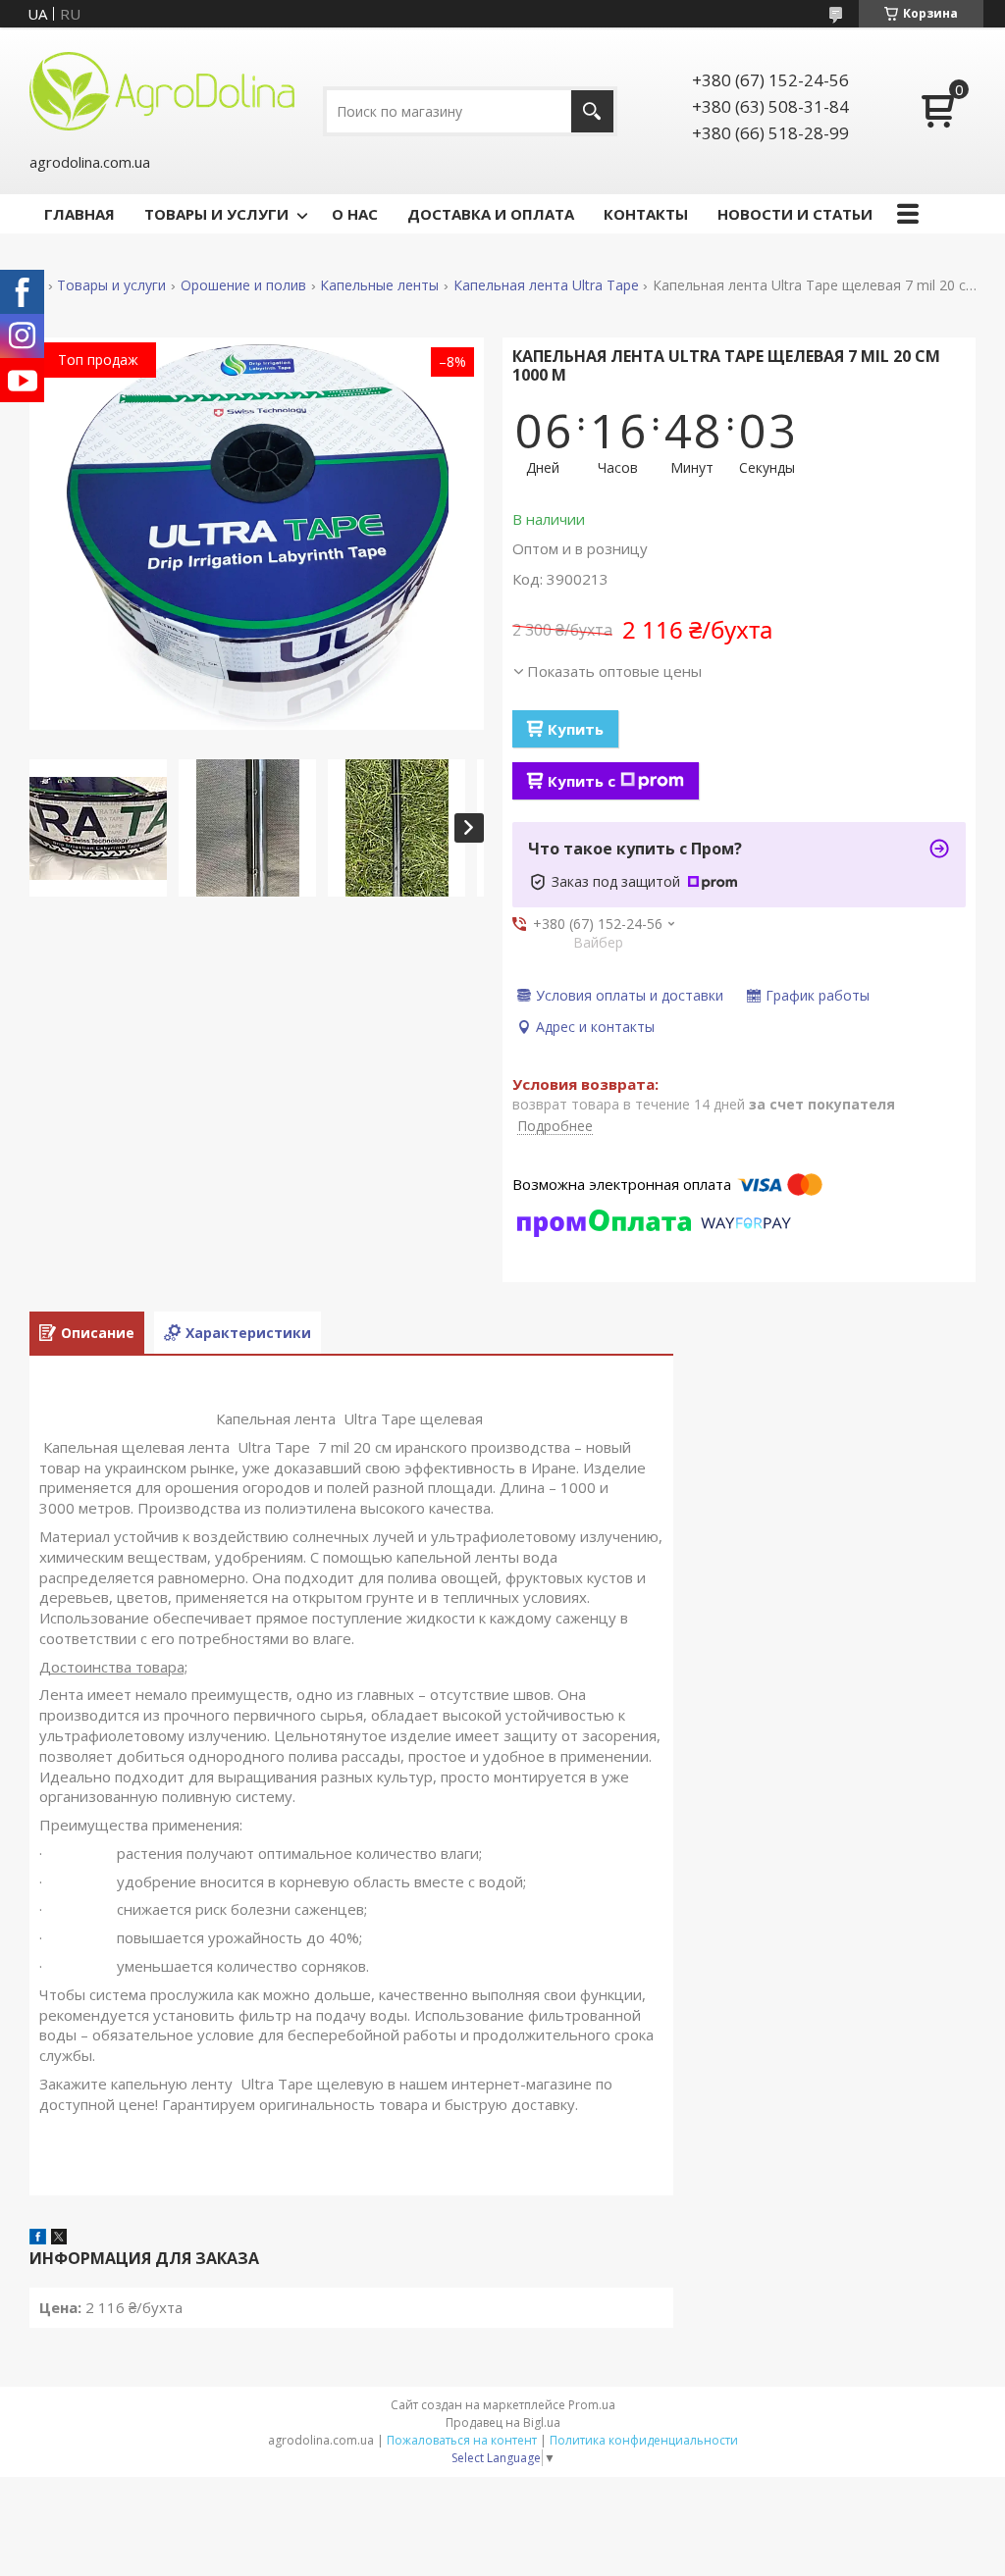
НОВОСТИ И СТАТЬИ (795, 214)
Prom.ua (592, 2405)
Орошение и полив (243, 285)
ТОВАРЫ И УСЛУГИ (216, 214)
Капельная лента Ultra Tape (546, 285)
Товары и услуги (111, 285)
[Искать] (592, 111)
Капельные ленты (379, 285)
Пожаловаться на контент (462, 2440)
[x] (59, 2239)
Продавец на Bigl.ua (503, 2422)
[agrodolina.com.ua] (162, 89)
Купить (576, 729)
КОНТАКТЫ (646, 214)
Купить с (582, 781)
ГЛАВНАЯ (79, 214)
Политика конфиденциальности (644, 2440)
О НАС (355, 214)
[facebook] (38, 2239)
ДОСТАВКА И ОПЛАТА (491, 214)
